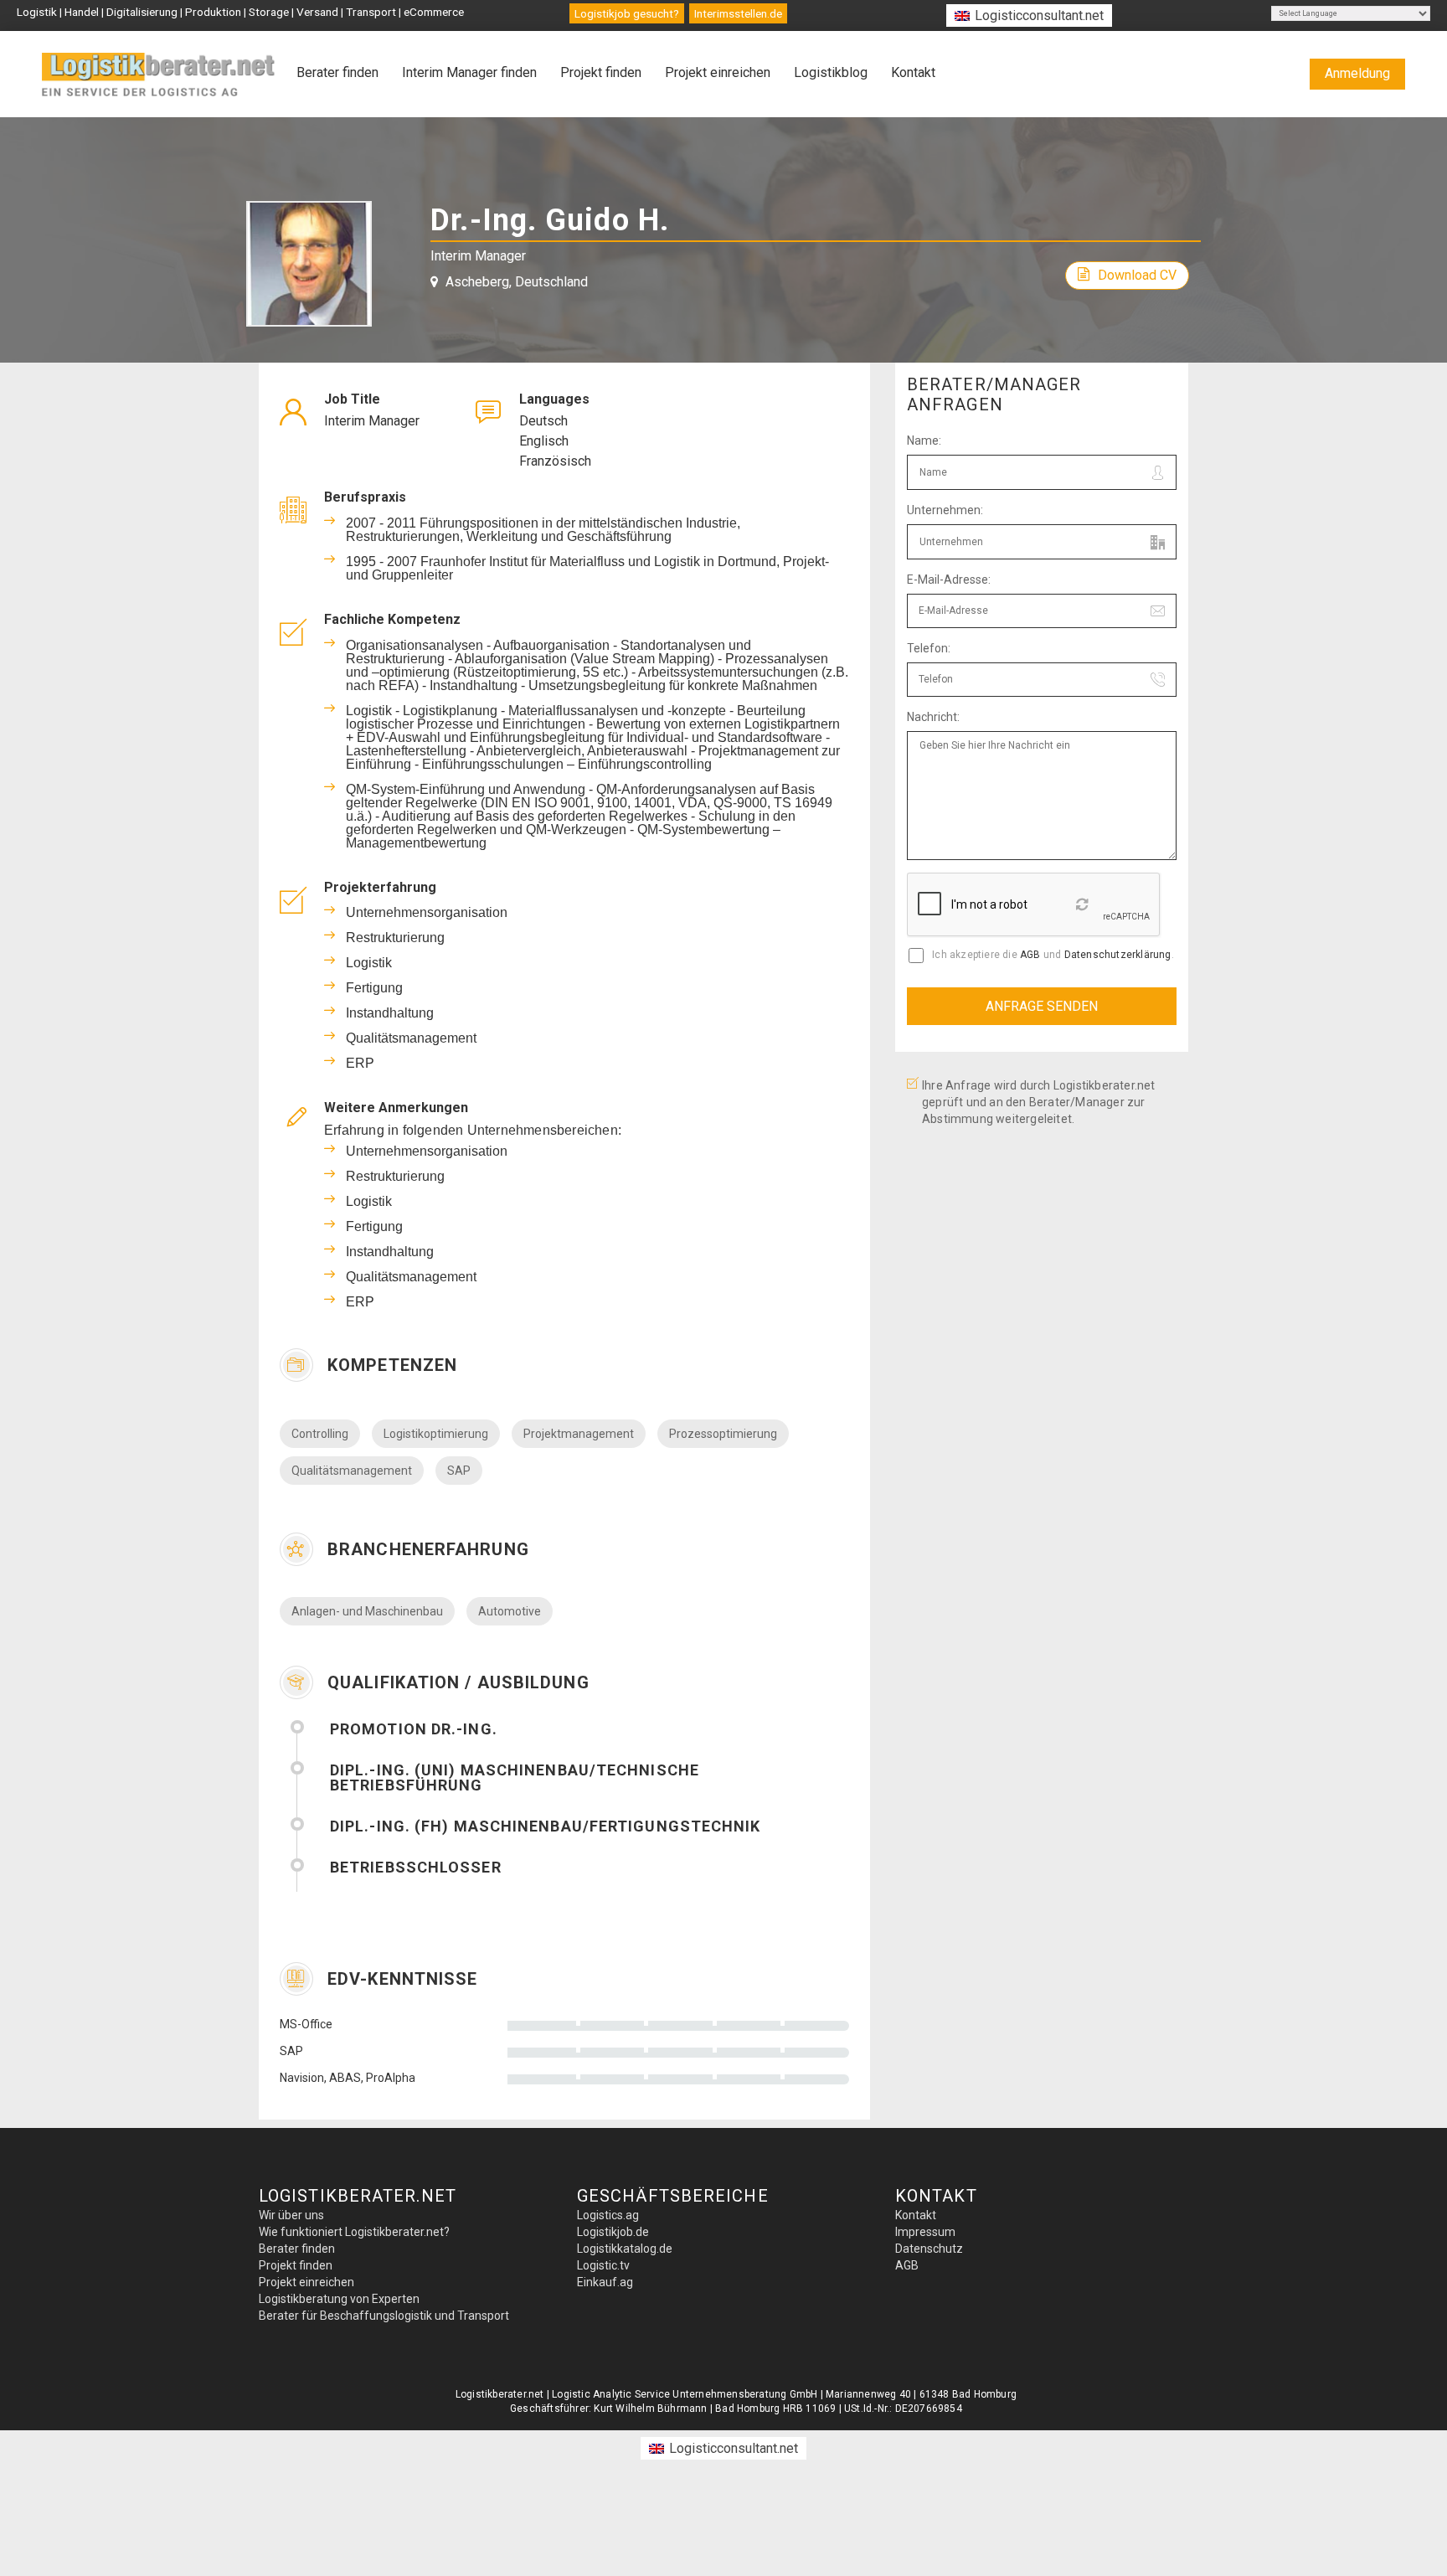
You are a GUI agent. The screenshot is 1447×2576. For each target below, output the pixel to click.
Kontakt (913, 72)
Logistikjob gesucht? (627, 13)
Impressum (925, 2232)
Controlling (320, 1434)
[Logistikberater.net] (159, 75)
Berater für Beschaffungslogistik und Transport (384, 2316)
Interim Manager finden (469, 72)
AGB (1030, 955)
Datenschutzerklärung (1118, 955)
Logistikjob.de (613, 2232)
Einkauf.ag (605, 2282)
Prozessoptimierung (723, 1434)
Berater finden (337, 72)
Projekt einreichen (718, 72)
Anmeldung (1357, 73)
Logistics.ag (608, 2215)
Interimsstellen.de (738, 13)
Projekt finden (601, 72)
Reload (1084, 909)
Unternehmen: (945, 510)
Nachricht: (933, 717)
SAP (459, 1471)
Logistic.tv (603, 2265)
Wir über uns (291, 2215)
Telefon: (929, 648)
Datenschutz (929, 2249)
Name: (924, 440)
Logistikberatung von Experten (339, 2299)
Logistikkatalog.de (625, 2249)
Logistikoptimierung (436, 1434)
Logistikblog (831, 72)
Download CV (1137, 275)
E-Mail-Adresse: (949, 580)
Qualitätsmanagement (352, 1471)
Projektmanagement (579, 1434)
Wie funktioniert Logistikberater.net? (354, 2232)
